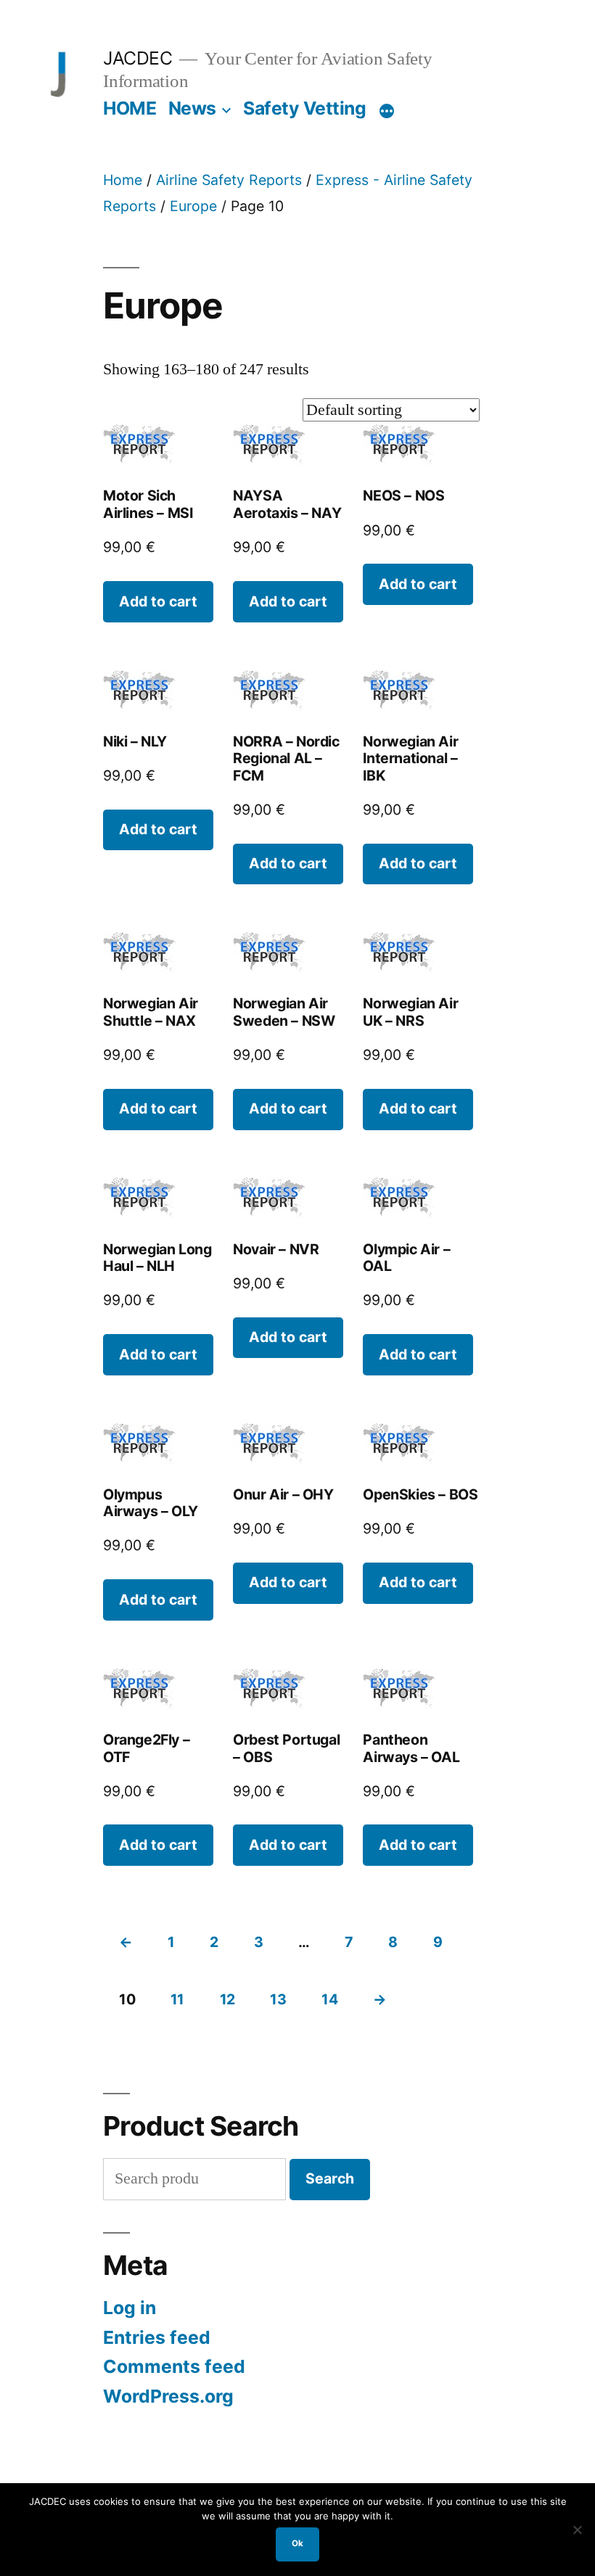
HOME (130, 108)
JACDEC (138, 58)
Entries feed (157, 2337)
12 (227, 1999)
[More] (387, 111)
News (192, 108)
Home (123, 180)
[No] (577, 2530)
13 (278, 1999)
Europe (193, 206)
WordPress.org (168, 2396)
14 (329, 1999)
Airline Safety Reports (229, 180)
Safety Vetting (304, 108)
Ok (297, 2543)
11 (177, 1999)
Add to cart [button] (158, 601)
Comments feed (174, 2366)
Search (330, 2178)
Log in (130, 2308)
